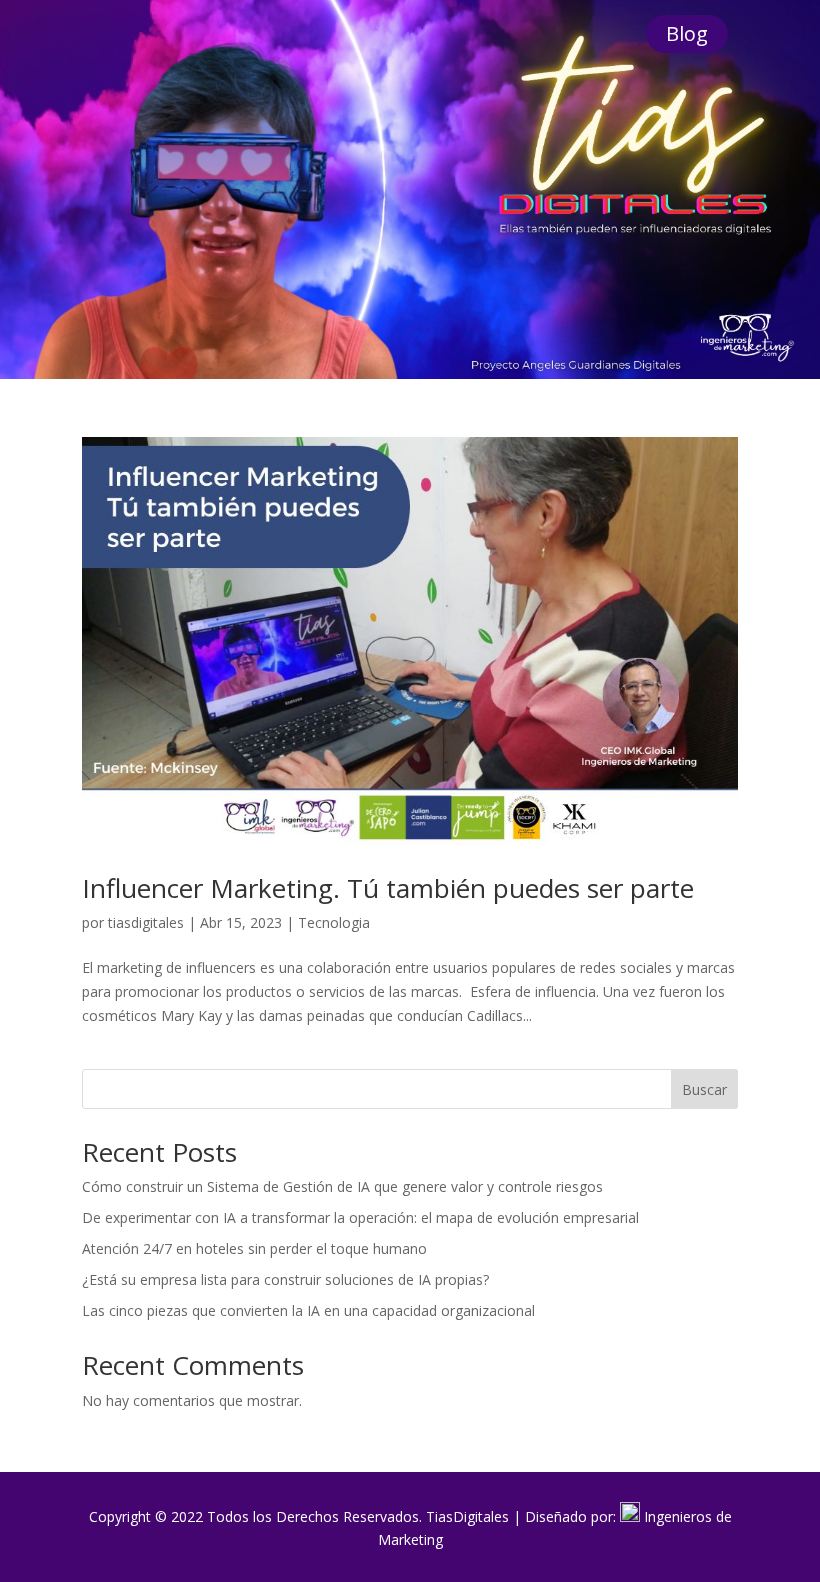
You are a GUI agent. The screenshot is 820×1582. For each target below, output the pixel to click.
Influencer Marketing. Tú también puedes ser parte (388, 888)
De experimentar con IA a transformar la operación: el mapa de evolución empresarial (360, 1217)
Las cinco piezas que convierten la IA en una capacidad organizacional (308, 1310)
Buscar (704, 1089)
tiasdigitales (146, 922)
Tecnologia (334, 922)
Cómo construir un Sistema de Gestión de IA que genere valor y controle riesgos (342, 1186)
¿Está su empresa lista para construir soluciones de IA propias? (285, 1279)
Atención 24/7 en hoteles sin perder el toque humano (254, 1248)
